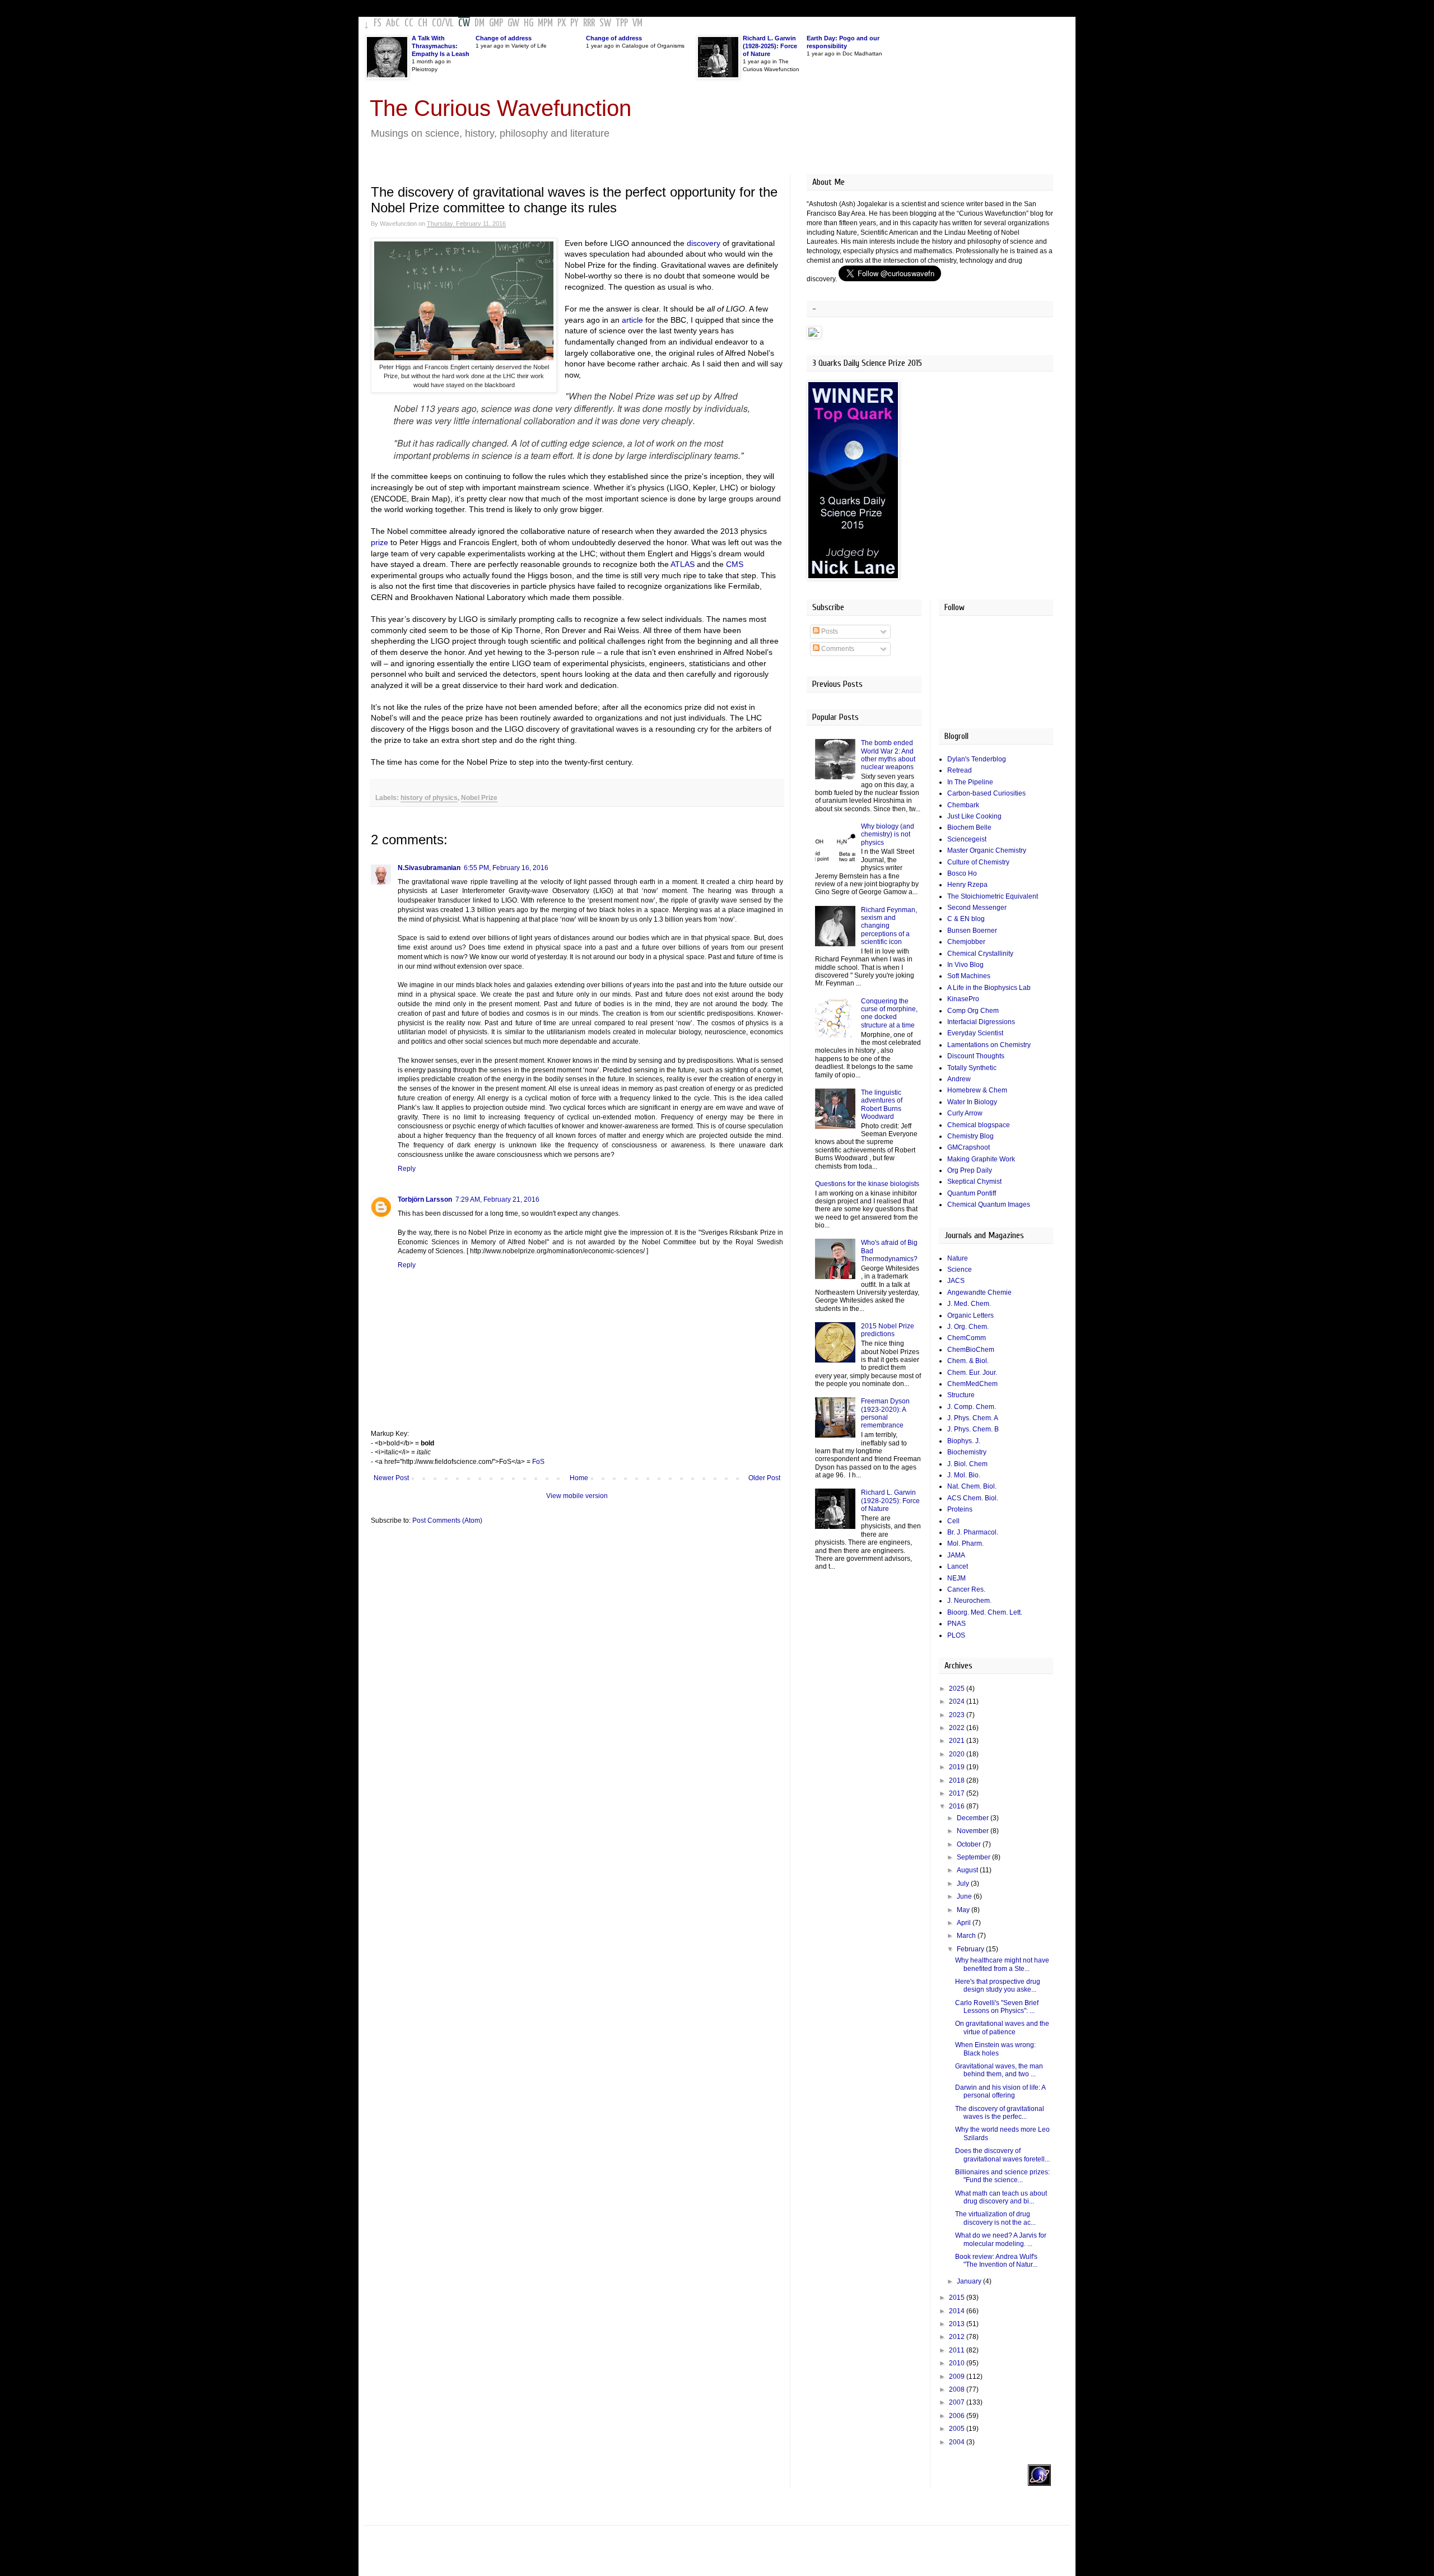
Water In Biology (972, 1102)
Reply (407, 1169)
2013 (958, 2324)
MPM (545, 23)
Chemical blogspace (979, 1125)
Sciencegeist (967, 839)
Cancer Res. (966, 1589)
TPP (622, 23)
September (974, 1857)
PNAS (956, 1624)
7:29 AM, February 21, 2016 (497, 1199)
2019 (958, 1767)
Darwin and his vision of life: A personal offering (1000, 2091)
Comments (837, 649)
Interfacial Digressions (981, 1022)
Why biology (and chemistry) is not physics (888, 834)
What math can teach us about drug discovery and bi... (1001, 2197)
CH (423, 23)
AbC (393, 23)
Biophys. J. (964, 1441)
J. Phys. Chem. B (973, 1429)
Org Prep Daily (970, 1170)
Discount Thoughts (976, 1056)
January (970, 2281)
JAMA (956, 1555)
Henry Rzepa (967, 885)
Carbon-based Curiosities (986, 793)
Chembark (963, 805)
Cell (953, 1521)
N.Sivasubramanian (429, 868)
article (632, 320)
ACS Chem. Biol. (973, 1498)
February (971, 1949)
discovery (704, 243)
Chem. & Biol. (968, 1361)
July (964, 1884)
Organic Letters (970, 1315)
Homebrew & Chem (977, 1090)
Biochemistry (967, 1452)
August (968, 1870)
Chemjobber (966, 942)
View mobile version (577, 1496)
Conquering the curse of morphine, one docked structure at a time (889, 1013)
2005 (958, 2429)
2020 (958, 1754)
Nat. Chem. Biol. (972, 1486)
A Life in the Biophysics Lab (989, 988)
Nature (958, 1258)
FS (378, 23)
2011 (958, 2350)
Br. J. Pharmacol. (973, 1532)
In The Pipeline (970, 782)
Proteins (960, 1509)
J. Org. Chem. (968, 1327)
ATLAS (683, 564)
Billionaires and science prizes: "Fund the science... (1002, 2176)
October (970, 1844)
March (967, 1936)
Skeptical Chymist (974, 1182)
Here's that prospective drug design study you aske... (998, 1986)
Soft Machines (969, 976)
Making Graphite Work (981, 1159)
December (974, 1818)
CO (437, 23)
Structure (961, 1395)
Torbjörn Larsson (425, 1199)
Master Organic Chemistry (987, 850)
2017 (958, 1793)
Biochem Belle (969, 827)
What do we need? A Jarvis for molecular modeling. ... (1001, 2239)
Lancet (958, 1566)
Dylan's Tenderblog (977, 759)
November (974, 1831)
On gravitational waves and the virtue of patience (1002, 2028)
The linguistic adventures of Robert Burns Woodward (882, 1105)
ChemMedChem (972, 1384)
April (965, 1923)
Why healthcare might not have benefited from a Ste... (1002, 1964)
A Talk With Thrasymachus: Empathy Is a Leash (441, 46)
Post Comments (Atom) (447, 1521)
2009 (958, 2377)
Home (579, 1478)
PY (574, 23)
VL (450, 23)
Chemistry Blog (970, 1136)
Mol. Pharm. (965, 1543)
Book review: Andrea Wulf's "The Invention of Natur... (996, 2261)
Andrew (959, 1079)
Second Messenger (977, 908)
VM (637, 23)
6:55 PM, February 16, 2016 (506, 868)
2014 (958, 2311)
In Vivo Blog (965, 965)
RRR (589, 23)
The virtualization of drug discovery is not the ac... (995, 2218)
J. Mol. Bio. (964, 1475)
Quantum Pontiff (972, 1193)
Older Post (764, 1478)
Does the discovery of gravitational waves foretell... (1002, 2155)
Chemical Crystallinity (980, 954)
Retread (960, 770)
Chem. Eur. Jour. (972, 1373)
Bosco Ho (962, 873)
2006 (958, 2416)
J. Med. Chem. (969, 1304)
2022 (958, 1728)
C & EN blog (966, 919)
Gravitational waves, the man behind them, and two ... (999, 2070)
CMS (735, 564)
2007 (958, 2402)
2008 (958, 2389)
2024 (958, 1701)
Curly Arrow (965, 1113)
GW (513, 23)
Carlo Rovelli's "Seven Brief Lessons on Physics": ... (997, 2007)
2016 (958, 1806)
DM (479, 23)
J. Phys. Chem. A (973, 1418)
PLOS (956, 1635)
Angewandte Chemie (979, 1292)
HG (529, 23)
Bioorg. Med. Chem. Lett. (985, 1612)
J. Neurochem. (969, 1601)
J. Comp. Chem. (972, 1407)
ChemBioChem (971, 1350)
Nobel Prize (479, 798)
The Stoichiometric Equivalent (993, 896)
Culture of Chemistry (978, 862)
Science (960, 1270)
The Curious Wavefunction (500, 108)
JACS (956, 1281)
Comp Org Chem (973, 1011)
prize (380, 542)
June (965, 1896)
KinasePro (963, 999)
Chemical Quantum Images (989, 1205)
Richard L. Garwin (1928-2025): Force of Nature (770, 46)
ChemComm (967, 1338)
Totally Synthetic (972, 1068)
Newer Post (391, 1478)
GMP (496, 23)
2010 (958, 2363)
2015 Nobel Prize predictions (888, 1330)
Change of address (504, 38)
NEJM (956, 1578)
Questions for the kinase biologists (867, 1184)
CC (409, 23)
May (964, 1910)
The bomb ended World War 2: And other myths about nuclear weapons (888, 755)
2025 (958, 1689)
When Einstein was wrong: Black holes (995, 2049)
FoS (538, 1462)
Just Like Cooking (974, 816)
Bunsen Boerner (972, 931)
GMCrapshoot (969, 1147)
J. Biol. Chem (967, 1464)
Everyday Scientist (975, 1033)
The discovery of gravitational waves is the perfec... (1000, 2113)
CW (464, 23)
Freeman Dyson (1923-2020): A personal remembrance (885, 1413)
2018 (958, 1780)
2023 (958, 1715)
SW (605, 23)
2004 (958, 2442)
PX (562, 23)
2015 (958, 2298)
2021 (958, 1741)
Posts (829, 631)
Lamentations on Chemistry (989, 1045)
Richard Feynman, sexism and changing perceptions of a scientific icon (889, 926)
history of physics (429, 798)
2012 (958, 2337)
